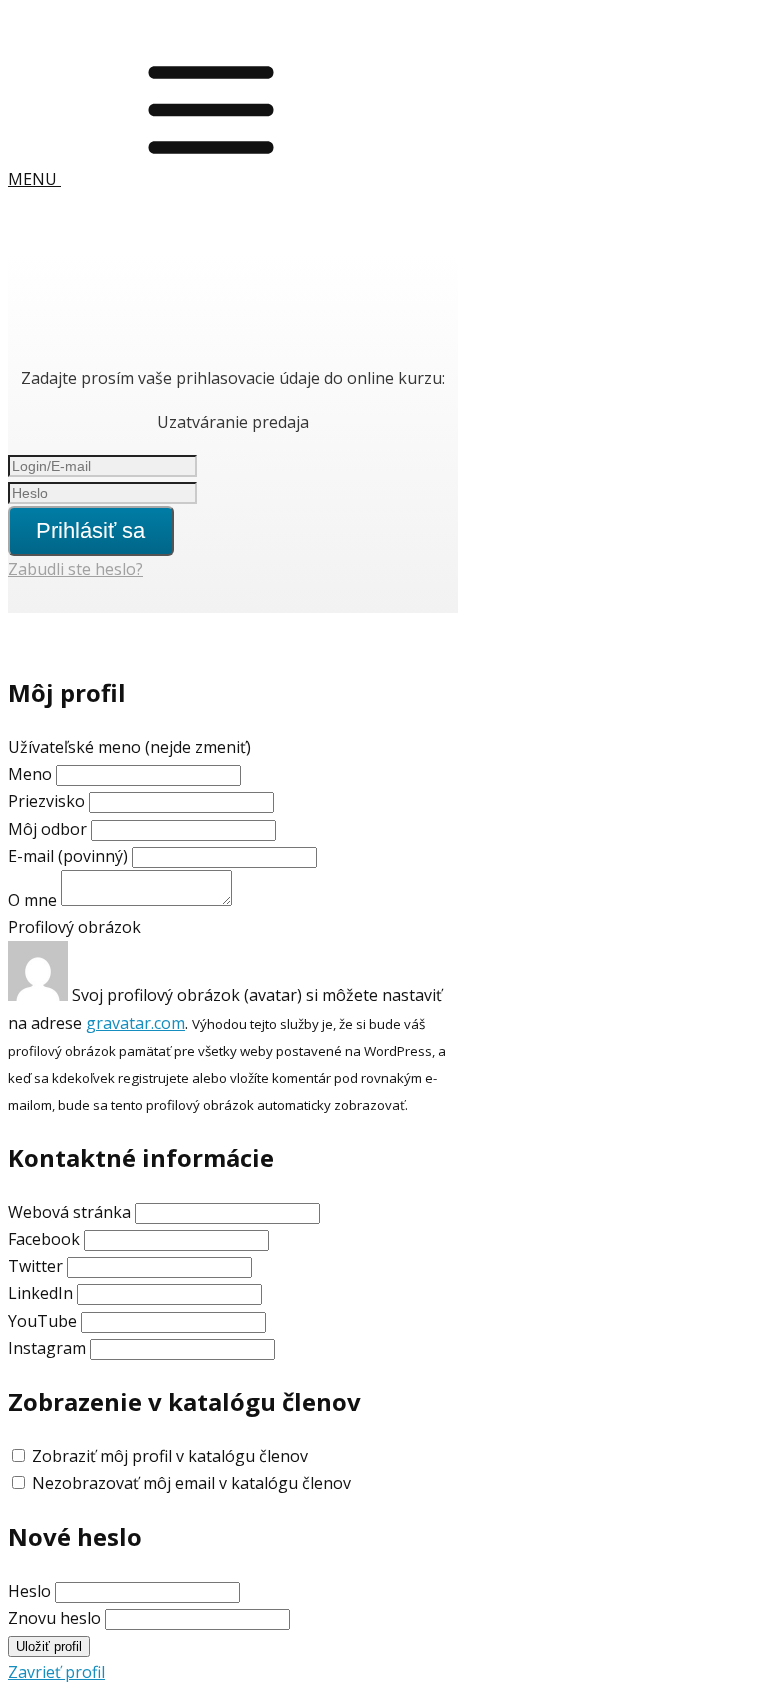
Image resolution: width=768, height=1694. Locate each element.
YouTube (42, 1321)
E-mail (68, 856)
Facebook (44, 1239)
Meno (32, 774)
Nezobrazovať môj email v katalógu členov (191, 1483)
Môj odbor (47, 829)
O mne (32, 900)
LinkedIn (40, 1293)
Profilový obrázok (74, 927)
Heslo (29, 1591)
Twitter (35, 1266)
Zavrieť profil (56, 1672)
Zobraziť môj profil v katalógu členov (170, 1456)
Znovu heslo (54, 1618)
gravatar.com (135, 1023)
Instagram (47, 1348)
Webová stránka (69, 1212)
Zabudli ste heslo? (75, 569)
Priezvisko (46, 801)
